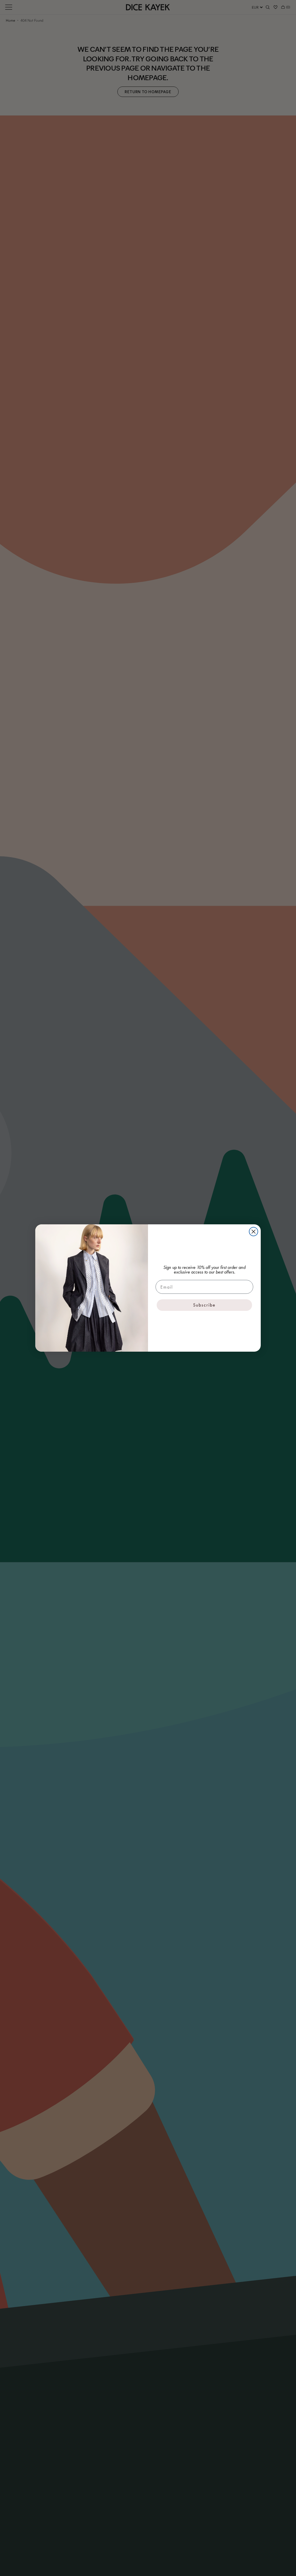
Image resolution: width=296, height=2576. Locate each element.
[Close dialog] (254, 1232)
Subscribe (204, 1305)
